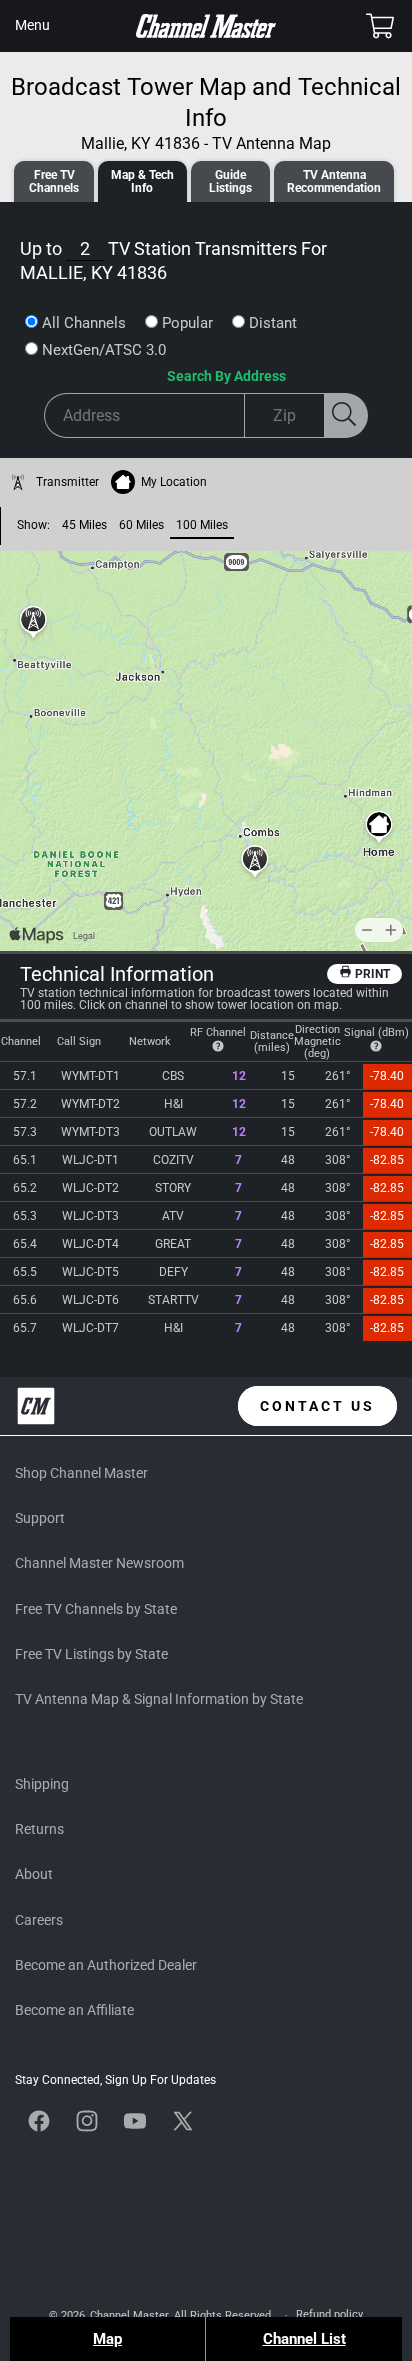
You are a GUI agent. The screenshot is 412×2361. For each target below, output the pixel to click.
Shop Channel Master (81, 1473)
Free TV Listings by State (91, 1654)
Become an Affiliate (74, 2010)
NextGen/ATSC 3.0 (104, 350)
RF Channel (218, 1032)
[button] (32, 26)
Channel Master (129, 2315)
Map (107, 2339)
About (34, 1874)
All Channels (84, 323)
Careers (39, 1920)
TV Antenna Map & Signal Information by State (159, 1699)
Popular (187, 323)
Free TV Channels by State (96, 1609)
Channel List (304, 2339)
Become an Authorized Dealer (106, 1965)
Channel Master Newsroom (99, 1563)
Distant (273, 323)
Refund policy (329, 2314)
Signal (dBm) (376, 1032)
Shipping (42, 1784)
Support (40, 1518)
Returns (39, 1829)
